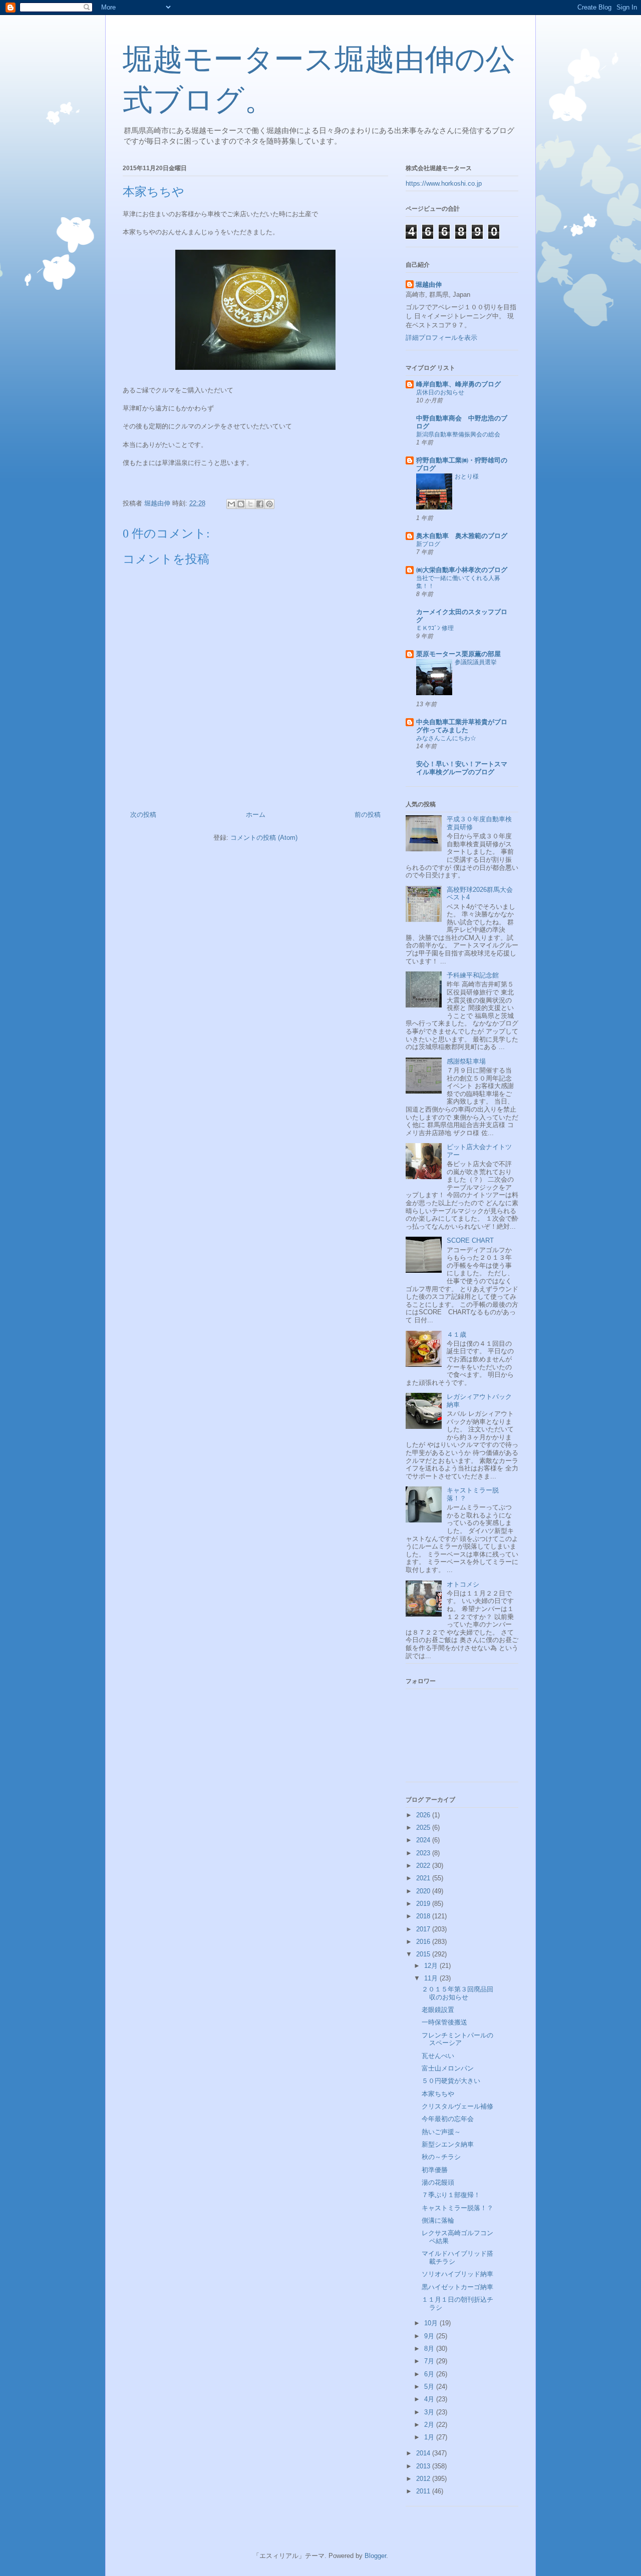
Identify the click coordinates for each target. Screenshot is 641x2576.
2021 (424, 1878)
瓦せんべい (438, 2056)
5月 (430, 2387)
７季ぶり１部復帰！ (451, 2195)
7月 (430, 2361)
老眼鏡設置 (438, 2010)
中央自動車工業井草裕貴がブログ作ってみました (462, 726)
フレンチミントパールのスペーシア (457, 2039)
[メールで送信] (231, 504)
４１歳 (456, 1335)
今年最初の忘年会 (448, 2119)
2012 (424, 2479)
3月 (430, 2412)
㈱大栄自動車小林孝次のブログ (462, 570)
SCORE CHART (470, 1240)
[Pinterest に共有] (269, 504)
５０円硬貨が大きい (451, 2081)
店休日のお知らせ (440, 392)
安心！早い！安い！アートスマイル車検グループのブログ (462, 768)
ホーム (256, 815)
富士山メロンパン (448, 2068)
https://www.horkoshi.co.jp (444, 183)
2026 (424, 1815)
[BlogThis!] (241, 504)
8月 (430, 2349)
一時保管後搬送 (444, 2022)
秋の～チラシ (441, 2157)
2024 (424, 1840)
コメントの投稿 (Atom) (264, 838)
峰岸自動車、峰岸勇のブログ (458, 384)
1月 (430, 2437)
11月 (432, 1978)
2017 (424, 1929)
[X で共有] (250, 504)
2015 (424, 1954)
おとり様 (467, 476)
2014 (424, 2453)
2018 (424, 1916)
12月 (432, 1966)
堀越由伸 (429, 285)
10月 (432, 2323)
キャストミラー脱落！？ (457, 2208)
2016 (424, 1942)
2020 (424, 1891)
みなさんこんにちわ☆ (446, 738)
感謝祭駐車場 (466, 1061)
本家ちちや (438, 2094)
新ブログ (428, 544)
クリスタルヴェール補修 (457, 2106)
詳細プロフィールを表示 (441, 338)
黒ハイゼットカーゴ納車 (457, 2287)
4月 (430, 2399)
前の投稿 (368, 815)
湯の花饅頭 (438, 2182)
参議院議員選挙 (476, 662)
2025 (424, 1828)
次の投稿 (143, 815)
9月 (430, 2336)
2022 (424, 1866)
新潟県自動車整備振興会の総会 (458, 434)
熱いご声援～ (441, 2132)
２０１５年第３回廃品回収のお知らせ (457, 1993)
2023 (424, 1853)
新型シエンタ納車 (448, 2144)
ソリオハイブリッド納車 (457, 2274)
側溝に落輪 (438, 2220)
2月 (430, 2425)
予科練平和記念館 (473, 975)
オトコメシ (463, 1584)
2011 (424, 2491)
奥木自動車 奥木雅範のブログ (462, 536)
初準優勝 (435, 2170)
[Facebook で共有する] (260, 504)
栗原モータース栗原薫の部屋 (458, 654)
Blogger (375, 2556)
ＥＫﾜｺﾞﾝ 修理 (435, 628)
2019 (424, 1904)
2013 (424, 2466)
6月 (430, 2374)
